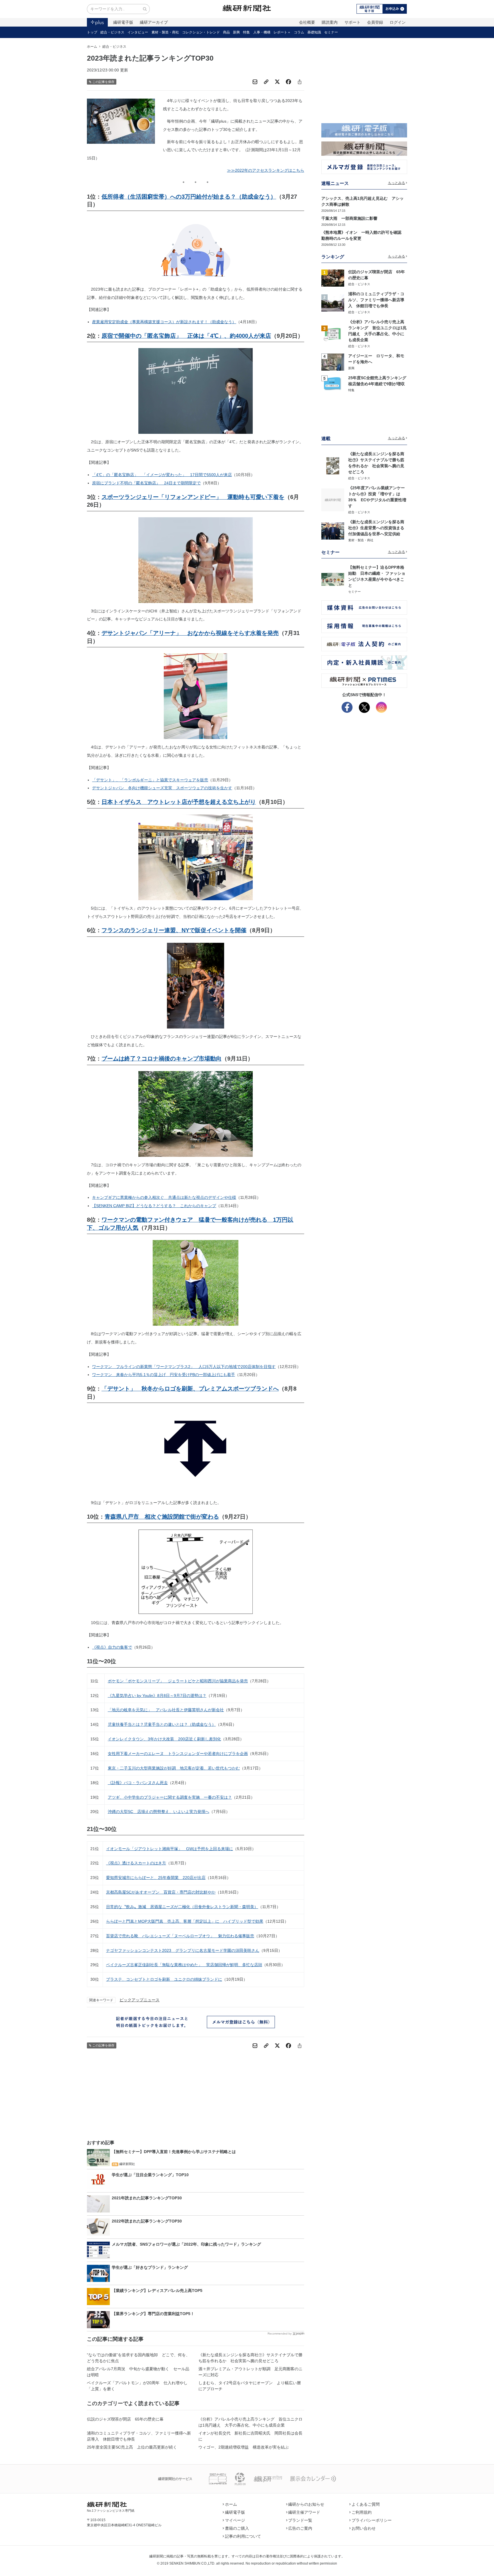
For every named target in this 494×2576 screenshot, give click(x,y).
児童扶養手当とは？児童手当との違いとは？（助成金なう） (162, 1724)
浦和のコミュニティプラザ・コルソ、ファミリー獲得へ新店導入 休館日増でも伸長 (139, 2436)
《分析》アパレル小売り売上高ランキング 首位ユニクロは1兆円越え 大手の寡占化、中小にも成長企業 (250, 2422)
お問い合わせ (364, 2528)
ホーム (92, 47)
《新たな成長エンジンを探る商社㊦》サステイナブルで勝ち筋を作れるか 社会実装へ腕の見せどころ (250, 2358)
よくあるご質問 (366, 2504)
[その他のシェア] (300, 82)
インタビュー (138, 32)
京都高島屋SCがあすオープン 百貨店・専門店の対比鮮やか (161, 1892)
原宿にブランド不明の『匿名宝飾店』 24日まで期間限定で (146, 483)
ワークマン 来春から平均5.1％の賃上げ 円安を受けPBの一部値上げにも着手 (164, 1375)
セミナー (331, 32)
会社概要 (307, 22)
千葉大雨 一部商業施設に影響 (349, 218)
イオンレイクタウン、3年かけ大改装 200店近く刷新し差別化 (164, 1739)
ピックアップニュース (140, 2000)
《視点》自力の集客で (112, 1647)
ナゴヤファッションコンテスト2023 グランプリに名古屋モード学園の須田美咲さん (183, 1950)
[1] (333, 277)
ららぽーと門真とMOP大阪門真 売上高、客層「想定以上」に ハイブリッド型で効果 (185, 1921)
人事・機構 (262, 32)
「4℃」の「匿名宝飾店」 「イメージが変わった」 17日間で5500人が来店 (162, 475)
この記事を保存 (103, 82)
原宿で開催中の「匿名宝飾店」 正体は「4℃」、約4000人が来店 (186, 336)
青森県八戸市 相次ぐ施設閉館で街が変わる (162, 1517)
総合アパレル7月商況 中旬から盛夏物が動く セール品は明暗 (138, 2372)
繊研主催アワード (304, 2512)
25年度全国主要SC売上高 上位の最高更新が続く (132, 2447)
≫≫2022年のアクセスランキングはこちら (266, 170)
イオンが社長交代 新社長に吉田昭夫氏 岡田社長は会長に (250, 2436)
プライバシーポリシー (372, 2520)
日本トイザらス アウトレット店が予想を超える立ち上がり (179, 802)
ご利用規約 (362, 2512)
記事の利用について (243, 2536)
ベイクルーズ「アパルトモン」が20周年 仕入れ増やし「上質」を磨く (137, 2386)
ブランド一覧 (300, 2520)
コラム (299, 32)
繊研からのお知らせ (306, 2504)
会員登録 (375, 22)
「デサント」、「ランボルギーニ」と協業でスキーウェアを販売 (150, 780)
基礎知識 (314, 32)
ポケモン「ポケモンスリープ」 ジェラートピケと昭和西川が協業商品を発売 (178, 1681)
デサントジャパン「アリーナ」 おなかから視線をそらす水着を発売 (190, 633)
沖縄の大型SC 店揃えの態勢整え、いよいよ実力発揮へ (159, 1812)
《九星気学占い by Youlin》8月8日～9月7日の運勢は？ (157, 1696)
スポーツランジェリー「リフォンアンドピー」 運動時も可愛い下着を (193, 497)
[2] (333, 303)
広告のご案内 (300, 2528)
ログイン (398, 22)
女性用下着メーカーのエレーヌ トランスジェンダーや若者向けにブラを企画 (178, 1754)
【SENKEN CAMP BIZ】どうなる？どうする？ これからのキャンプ (154, 1206)
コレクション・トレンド (201, 32)
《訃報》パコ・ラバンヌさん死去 (138, 1783)
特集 (246, 32)
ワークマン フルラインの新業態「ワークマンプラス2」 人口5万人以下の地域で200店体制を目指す (184, 1367)
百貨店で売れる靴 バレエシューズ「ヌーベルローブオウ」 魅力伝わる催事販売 (180, 1936)
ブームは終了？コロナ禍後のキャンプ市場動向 (162, 1059)
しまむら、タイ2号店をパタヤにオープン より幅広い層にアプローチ (250, 2386)
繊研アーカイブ (154, 22)
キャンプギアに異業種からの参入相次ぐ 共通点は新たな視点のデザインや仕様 (164, 1197)
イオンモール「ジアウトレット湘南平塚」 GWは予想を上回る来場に (170, 1849)
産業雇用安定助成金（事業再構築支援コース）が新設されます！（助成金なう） (164, 322)
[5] (333, 384)
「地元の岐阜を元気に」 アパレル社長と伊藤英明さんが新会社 (166, 1710)
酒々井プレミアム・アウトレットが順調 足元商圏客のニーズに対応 (250, 2372)
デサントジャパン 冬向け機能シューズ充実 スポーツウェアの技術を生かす (162, 788)
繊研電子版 (123, 22)
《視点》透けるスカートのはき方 (136, 1863)
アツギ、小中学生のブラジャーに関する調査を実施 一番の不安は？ (170, 1797)
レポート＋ (282, 32)
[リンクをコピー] (266, 82)
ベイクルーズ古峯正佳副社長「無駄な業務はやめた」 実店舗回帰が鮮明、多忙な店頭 (184, 1965)
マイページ (235, 2520)
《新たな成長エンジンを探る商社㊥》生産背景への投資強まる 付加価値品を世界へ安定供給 (378, 528)
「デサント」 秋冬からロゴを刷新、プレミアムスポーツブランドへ (190, 1389)
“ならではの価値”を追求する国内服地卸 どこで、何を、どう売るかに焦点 (138, 2358)
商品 (226, 32)
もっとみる (397, 183)
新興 (236, 32)
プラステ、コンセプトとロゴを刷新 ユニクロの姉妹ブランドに (164, 1979)
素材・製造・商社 (165, 32)
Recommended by (280, 2334)
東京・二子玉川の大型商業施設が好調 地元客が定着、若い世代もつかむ (174, 1768)
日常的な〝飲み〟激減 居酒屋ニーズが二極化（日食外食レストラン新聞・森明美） (182, 1907)
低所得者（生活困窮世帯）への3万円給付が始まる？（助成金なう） (189, 197)
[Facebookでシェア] (288, 82)
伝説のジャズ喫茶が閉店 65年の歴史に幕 (125, 2419)
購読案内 (330, 22)
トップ (92, 32)
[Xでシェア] (277, 82)
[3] (333, 334)
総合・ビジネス (112, 32)
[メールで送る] (255, 82)
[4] (333, 362)
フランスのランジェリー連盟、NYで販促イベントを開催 (174, 930)
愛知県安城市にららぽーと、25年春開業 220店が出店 (156, 1878)
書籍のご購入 (237, 2528)
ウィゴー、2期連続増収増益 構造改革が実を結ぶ (244, 2447)
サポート (352, 22)
